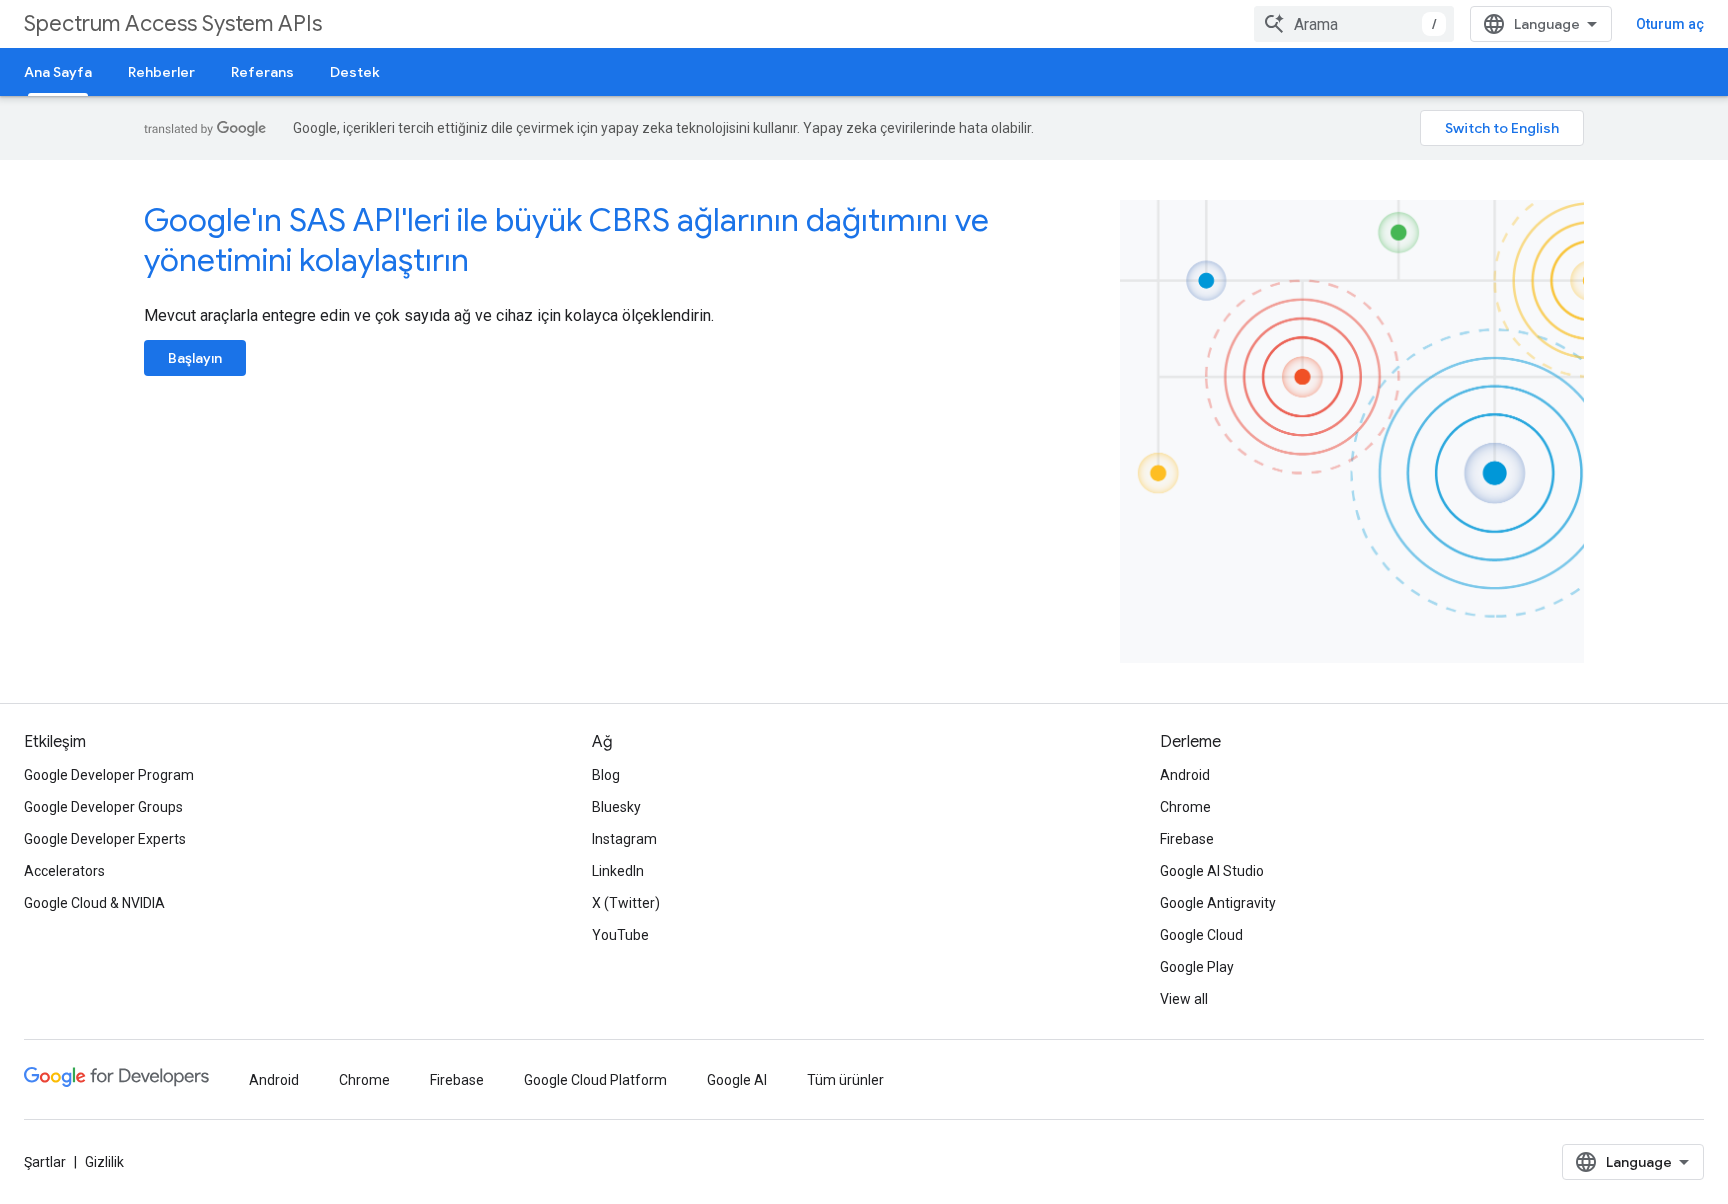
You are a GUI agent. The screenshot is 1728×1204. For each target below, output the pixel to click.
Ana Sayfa (58, 72)
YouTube (620, 935)
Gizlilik (104, 1162)
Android (1185, 775)
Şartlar (45, 1162)
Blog (606, 775)
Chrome (1185, 807)
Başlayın (195, 358)
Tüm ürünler (845, 1080)
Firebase (1187, 839)
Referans (262, 72)
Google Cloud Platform (595, 1080)
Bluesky (616, 807)
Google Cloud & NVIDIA (94, 903)
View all (1184, 999)
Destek (355, 72)
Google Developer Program (109, 775)
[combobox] (1354, 24)
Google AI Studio (1212, 871)
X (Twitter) (626, 903)
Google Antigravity (1218, 903)
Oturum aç (1670, 24)
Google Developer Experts (105, 839)
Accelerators (64, 871)
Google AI (737, 1080)
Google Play (1197, 967)
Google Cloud (1201, 935)
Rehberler (161, 72)
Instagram (624, 839)
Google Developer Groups (103, 807)
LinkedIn (618, 871)
